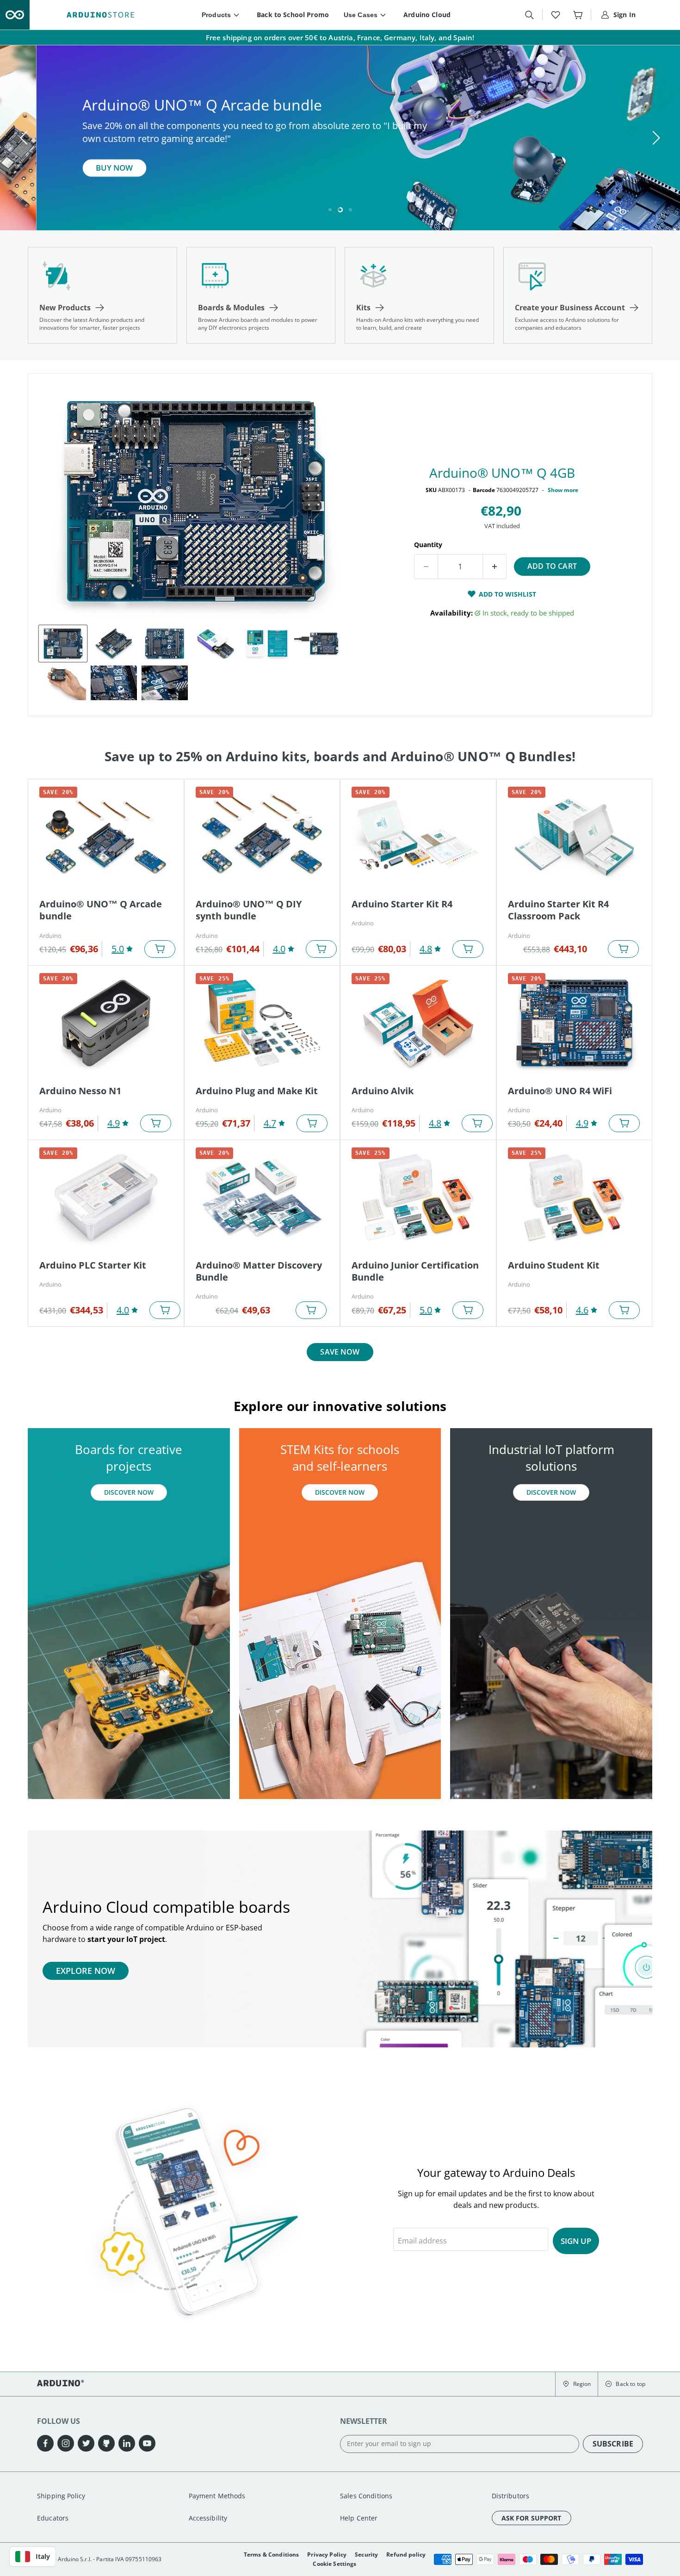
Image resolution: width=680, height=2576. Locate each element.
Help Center (359, 2518)
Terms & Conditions (272, 2554)
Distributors (511, 2496)
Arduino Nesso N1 (80, 1091)
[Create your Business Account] (578, 295)
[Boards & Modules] (261, 295)
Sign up (576, 2241)
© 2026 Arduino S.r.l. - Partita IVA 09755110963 (99, 2559)
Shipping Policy (61, 2496)
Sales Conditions (366, 2496)
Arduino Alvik (383, 1091)
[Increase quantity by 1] (495, 567)
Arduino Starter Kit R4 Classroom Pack (558, 910)
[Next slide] (655, 138)
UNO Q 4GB (155, 175)
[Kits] (419, 295)
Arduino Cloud (427, 15)
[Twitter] (86, 2443)
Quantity (428, 545)
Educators (53, 2518)
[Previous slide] (25, 138)
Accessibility (208, 2518)
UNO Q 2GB (81, 175)
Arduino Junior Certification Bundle (415, 1271)
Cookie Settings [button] (334, 2564)
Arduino (50, 936)
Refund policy (406, 2554)
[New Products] (102, 295)
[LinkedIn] (127, 2443)
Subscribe (613, 2444)
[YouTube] (147, 2443)
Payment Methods (217, 2496)
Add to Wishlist (507, 594)
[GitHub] (106, 2443)
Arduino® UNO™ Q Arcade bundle (101, 910)
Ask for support (532, 2518)
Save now (340, 1352)
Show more (563, 490)
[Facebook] (45, 2443)
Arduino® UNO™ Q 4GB (502, 473)
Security (366, 2554)
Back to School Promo (293, 15)
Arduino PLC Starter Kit (93, 1265)
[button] (577, 2384)
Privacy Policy (327, 2554)
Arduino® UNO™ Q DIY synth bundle (249, 910)
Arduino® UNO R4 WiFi (560, 1091)
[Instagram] (66, 2443)
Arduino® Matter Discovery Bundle (259, 1271)
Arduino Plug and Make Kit (257, 1091)
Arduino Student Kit (554, 1265)
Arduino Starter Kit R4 (402, 904)
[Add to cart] (160, 949)
